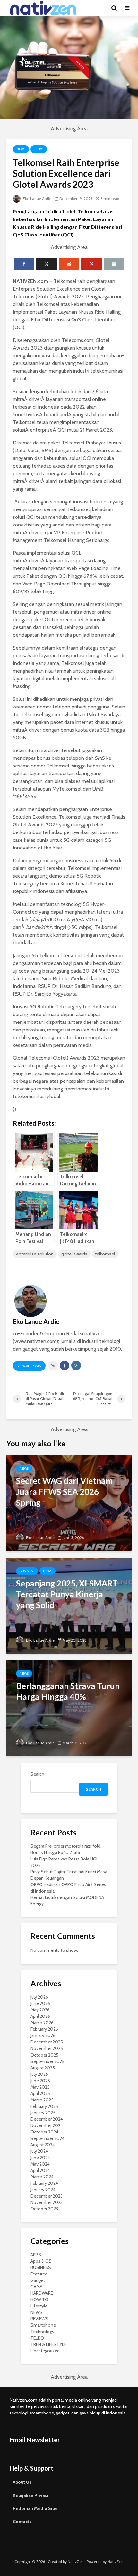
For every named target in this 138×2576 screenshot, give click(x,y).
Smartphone (43, 2325)
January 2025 (43, 2113)
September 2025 (47, 2061)
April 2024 (40, 2170)
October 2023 (44, 2209)
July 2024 (39, 2151)
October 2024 (44, 2132)
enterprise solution (35, 1254)
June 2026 (40, 2003)
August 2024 (43, 2145)
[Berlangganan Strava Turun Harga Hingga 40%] (69, 1708)
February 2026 (44, 2029)
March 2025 (42, 2100)
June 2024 (40, 2158)
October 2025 (44, 2055)
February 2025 (44, 2106)
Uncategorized (45, 2351)
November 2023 (47, 2202)
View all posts (29, 1366)
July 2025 (39, 2074)
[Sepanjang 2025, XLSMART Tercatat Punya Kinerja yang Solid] (69, 1605)
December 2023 (47, 2196)
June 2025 (40, 2081)
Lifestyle (39, 2306)
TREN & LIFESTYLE (48, 2344)
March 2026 (42, 2023)
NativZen (76, 2561)
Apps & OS (41, 2261)
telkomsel (105, 1254)
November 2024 (47, 2125)
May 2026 (40, 2010)
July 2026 (39, 1997)
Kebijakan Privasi (31, 2495)
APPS (36, 2255)
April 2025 (40, 2093)
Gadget (38, 2280)
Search (37, 1774)
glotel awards (74, 1254)
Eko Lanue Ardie (37, 199)
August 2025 (43, 2068)
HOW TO (39, 2299)
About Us (22, 2482)
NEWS (21, 149)
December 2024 (47, 2119)
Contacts (22, 2522)
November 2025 (47, 2048)
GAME (36, 2287)
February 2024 (44, 2183)
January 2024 (43, 2190)
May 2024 (40, 2164)
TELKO (39, 149)
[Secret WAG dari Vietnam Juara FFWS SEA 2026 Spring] (69, 1503)
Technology (42, 2332)
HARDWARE (42, 2293)
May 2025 (40, 2087)
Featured (39, 2274)
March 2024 (42, 2177)
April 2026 (40, 2016)
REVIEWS (39, 2319)
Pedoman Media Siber (36, 2508)
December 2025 (47, 2042)
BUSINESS (27, 1571)
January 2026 (43, 2035)
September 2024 (47, 2138)
